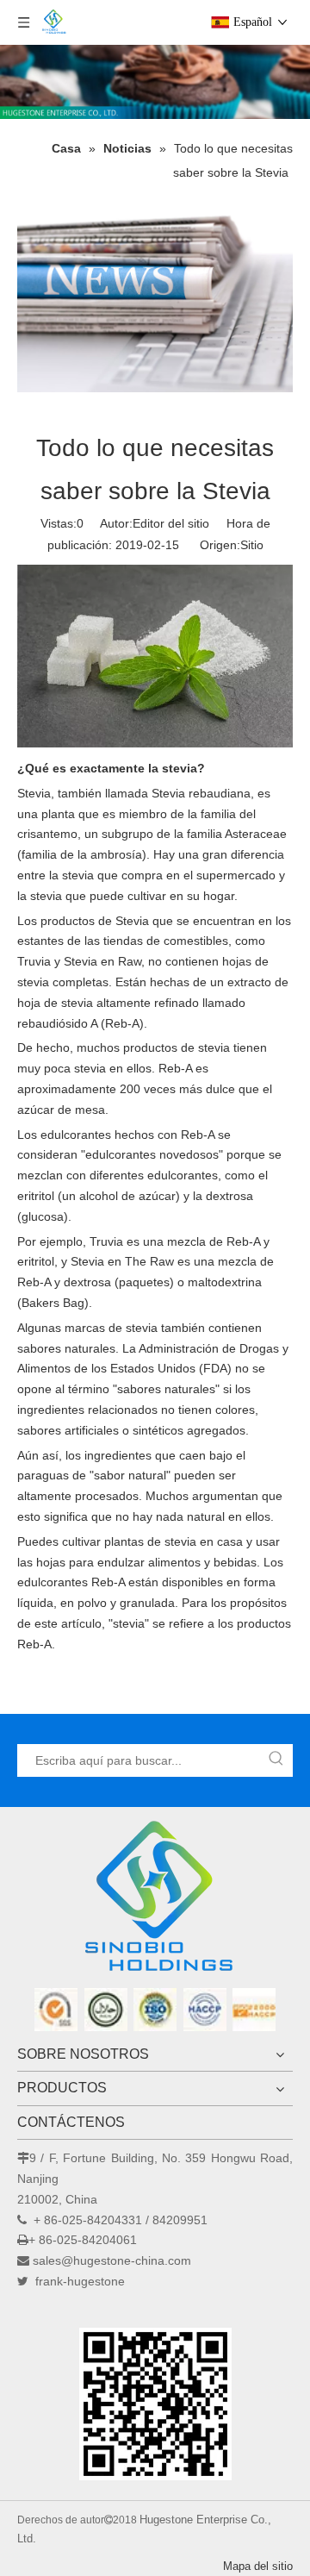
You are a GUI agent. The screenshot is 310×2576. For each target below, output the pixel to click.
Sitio (252, 545)
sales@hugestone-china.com (112, 2260)
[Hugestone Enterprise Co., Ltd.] (155, 1902)
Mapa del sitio (258, 2566)
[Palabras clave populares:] (276, 1760)
